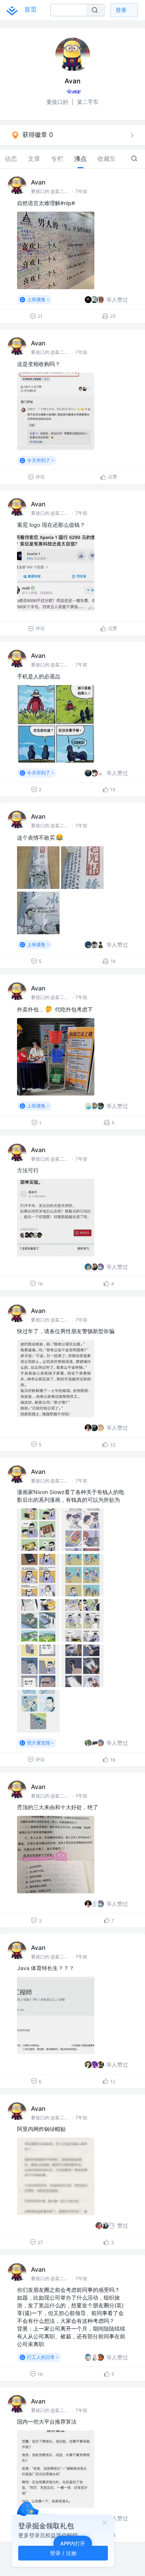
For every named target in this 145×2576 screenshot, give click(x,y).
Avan (38, 182)
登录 (121, 10)
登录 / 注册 (63, 2553)
